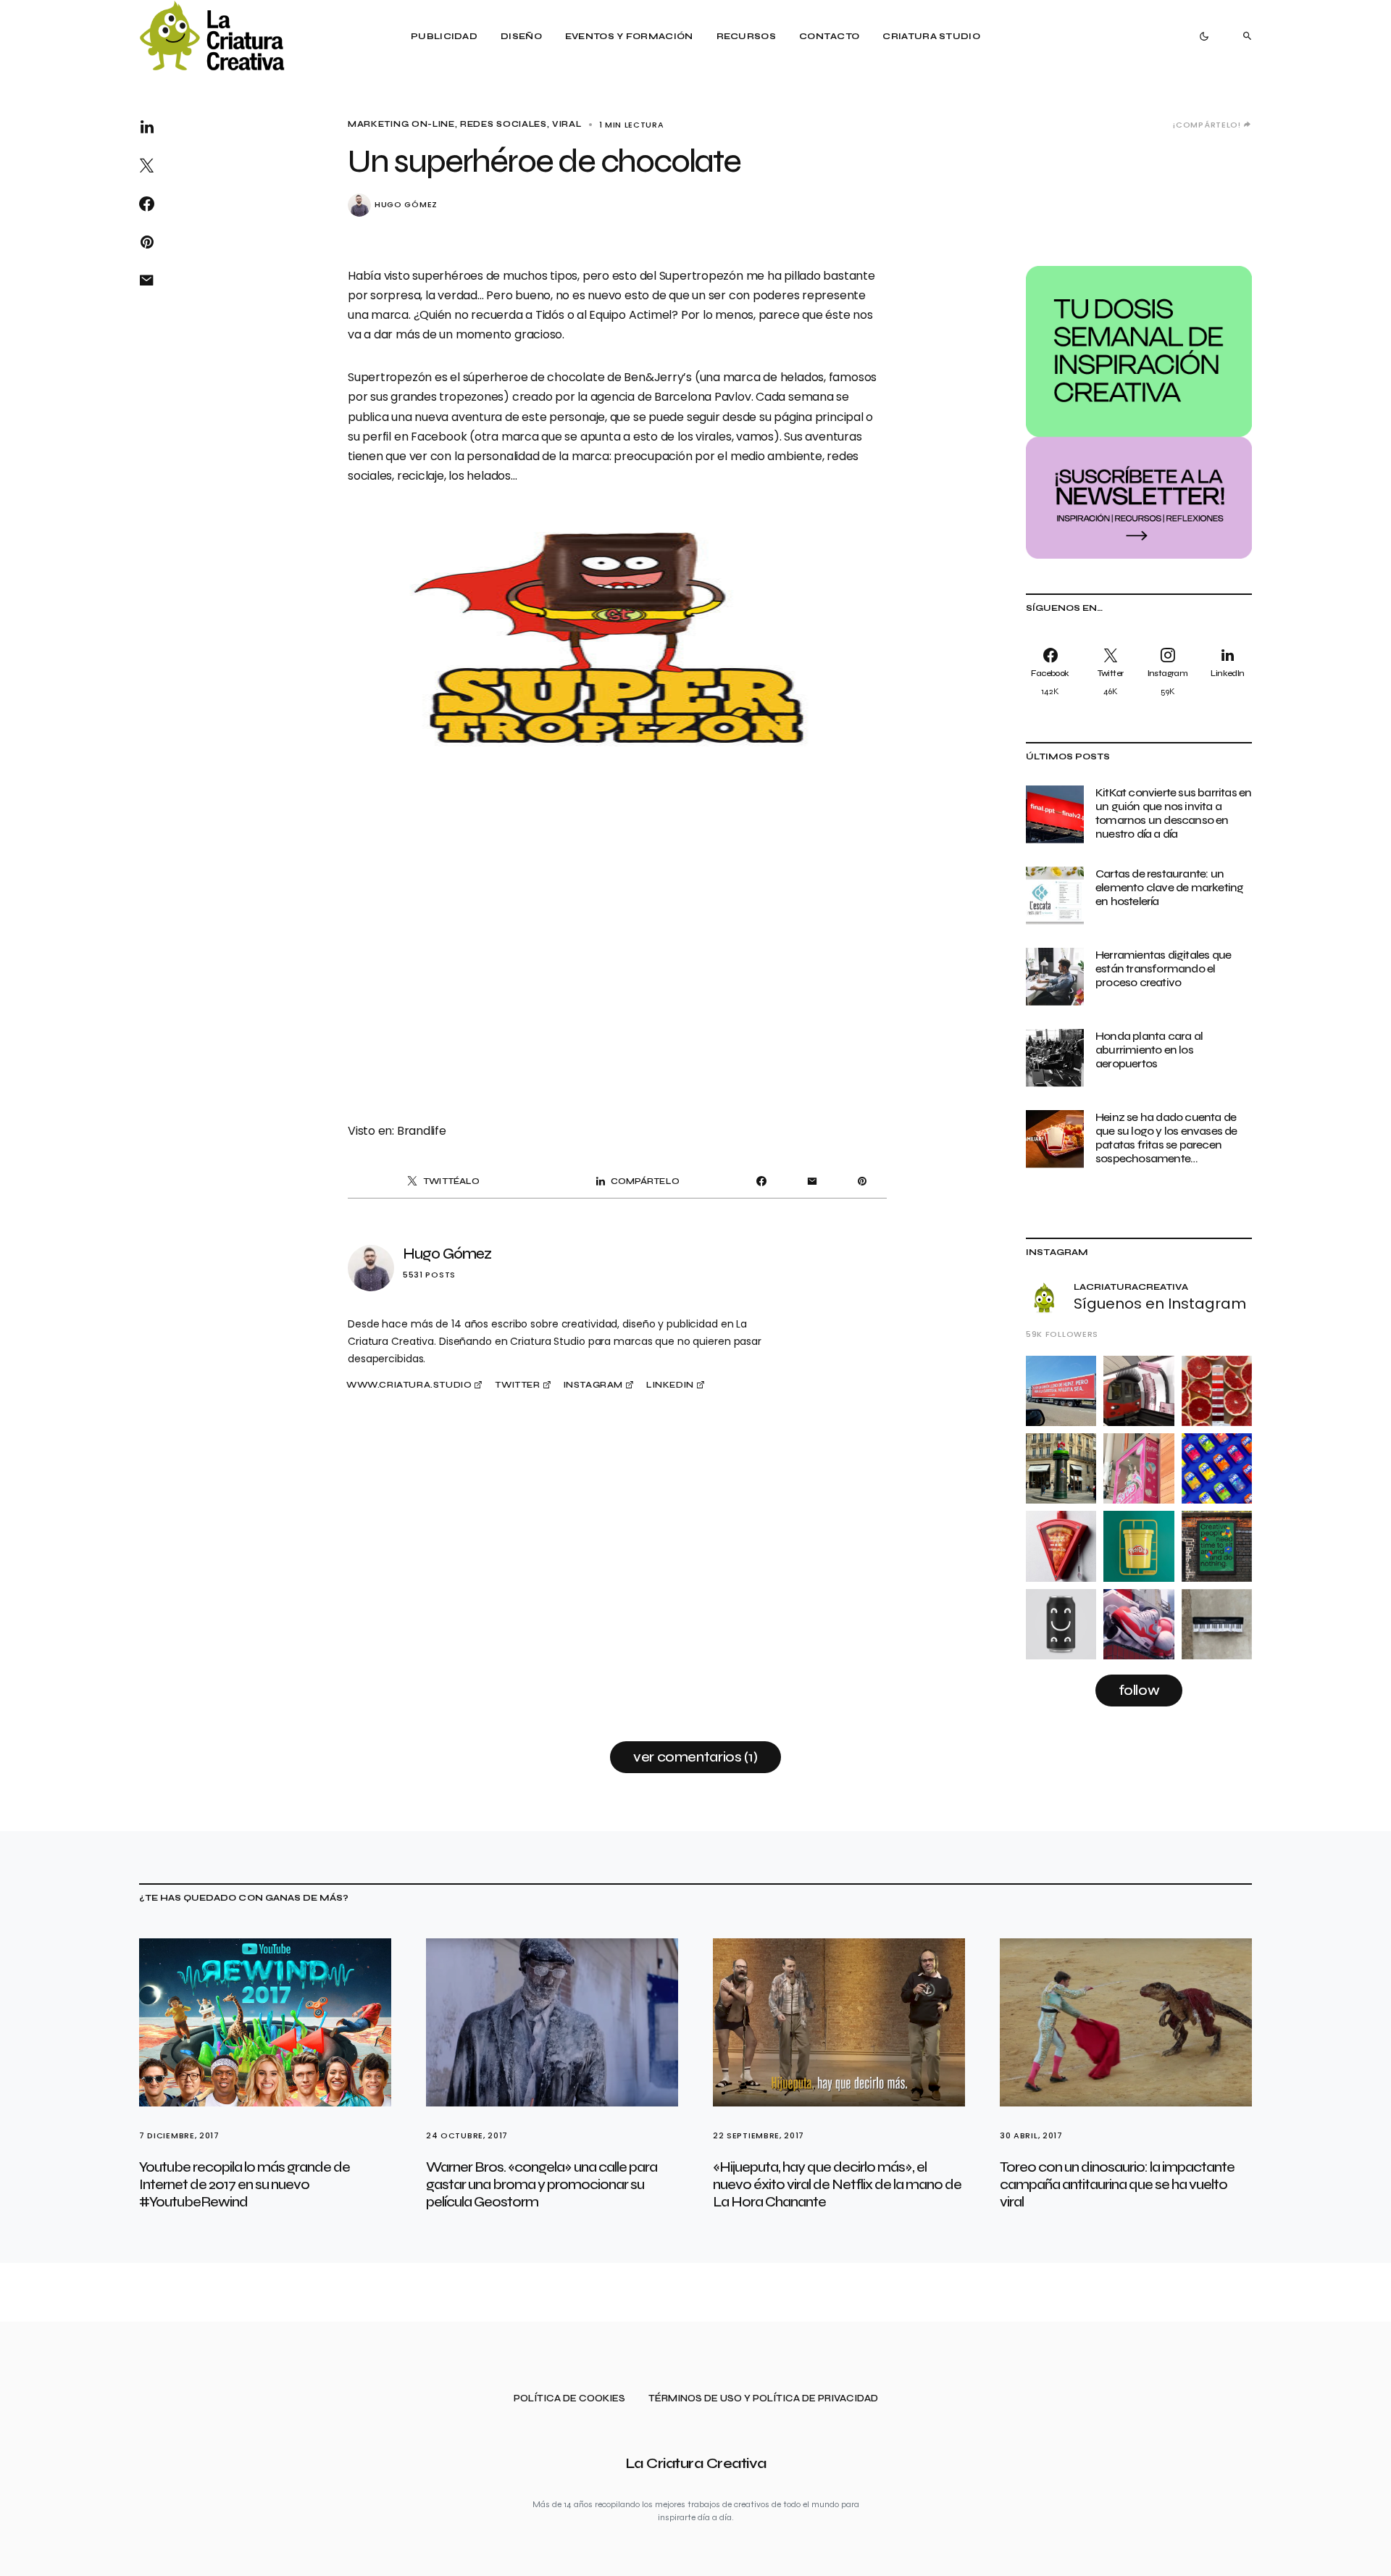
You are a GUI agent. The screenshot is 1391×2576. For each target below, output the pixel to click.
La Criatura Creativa (696, 2463)
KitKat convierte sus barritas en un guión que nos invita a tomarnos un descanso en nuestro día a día (1173, 813)
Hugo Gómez (406, 205)
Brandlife (422, 1131)
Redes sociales (504, 124)
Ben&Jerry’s (658, 377)
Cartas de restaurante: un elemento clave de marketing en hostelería (1169, 887)
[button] (1204, 36)
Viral (567, 124)
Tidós (550, 315)
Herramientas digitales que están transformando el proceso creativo (1163, 968)
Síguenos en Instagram (1160, 1304)
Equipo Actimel (630, 315)
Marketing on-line (401, 124)
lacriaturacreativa (1131, 1287)
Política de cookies (569, 2399)
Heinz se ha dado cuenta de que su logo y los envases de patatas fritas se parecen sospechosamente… (1166, 1138)
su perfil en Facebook (409, 437)
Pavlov (733, 397)
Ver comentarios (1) (695, 1757)
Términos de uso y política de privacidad (763, 2399)
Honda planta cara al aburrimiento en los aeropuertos (1149, 1050)
